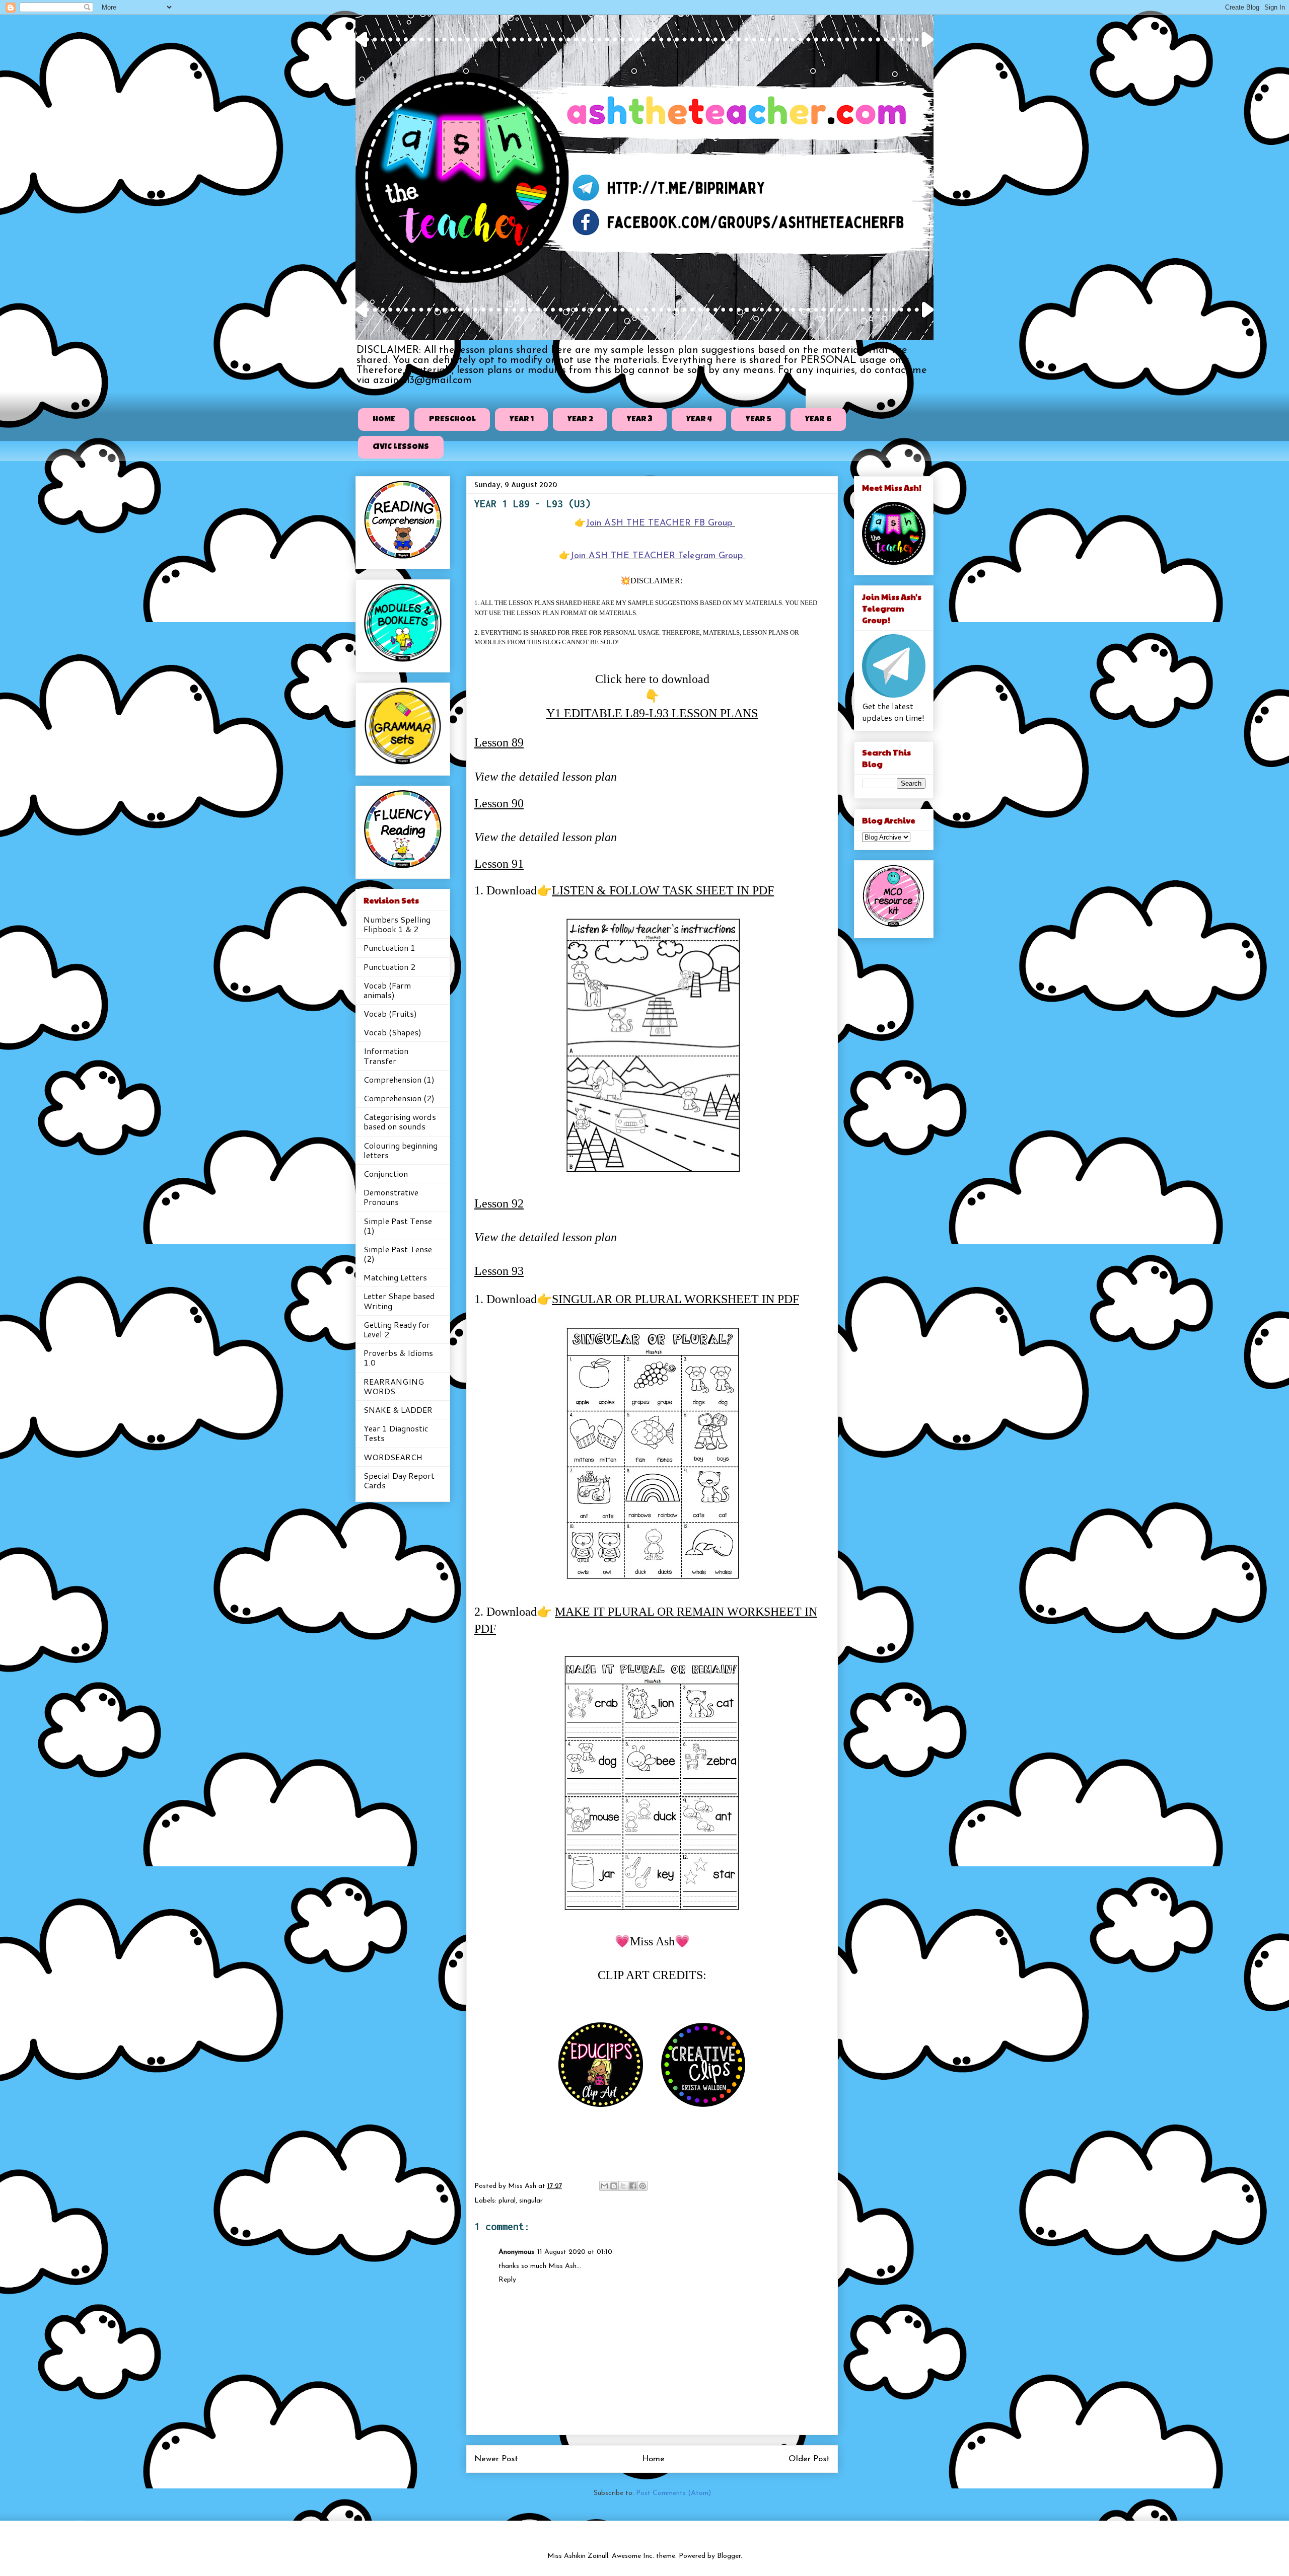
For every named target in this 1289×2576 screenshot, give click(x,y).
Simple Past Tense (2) (398, 1254)
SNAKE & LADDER (398, 1410)
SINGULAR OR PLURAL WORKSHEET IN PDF (675, 1299)
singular (531, 2201)
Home (653, 2459)
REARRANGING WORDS (394, 1386)
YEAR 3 (640, 420)
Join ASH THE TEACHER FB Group (660, 523)
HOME (384, 420)
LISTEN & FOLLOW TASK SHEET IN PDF (663, 890)
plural (507, 2201)
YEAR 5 (759, 420)
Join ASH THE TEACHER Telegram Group (658, 556)
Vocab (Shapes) (392, 1032)
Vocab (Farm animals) (387, 990)
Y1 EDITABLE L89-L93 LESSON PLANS (652, 713)
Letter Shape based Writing (399, 1301)
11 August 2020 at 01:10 (575, 2252)
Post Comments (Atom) (673, 2493)
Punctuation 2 (389, 967)
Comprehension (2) (399, 1098)
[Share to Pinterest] (642, 2186)
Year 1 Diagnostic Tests (396, 1433)
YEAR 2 (580, 420)
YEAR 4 (699, 420)
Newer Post (496, 2459)
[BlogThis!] (614, 2186)
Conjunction (386, 1173)
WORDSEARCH (393, 1457)
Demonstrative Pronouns (391, 1197)
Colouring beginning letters (401, 1150)
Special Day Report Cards (399, 1480)
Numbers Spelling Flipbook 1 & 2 (397, 924)
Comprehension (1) (399, 1079)
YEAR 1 (522, 420)
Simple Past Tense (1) (398, 1226)
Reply (507, 2280)
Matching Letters (395, 1277)
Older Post (809, 2459)
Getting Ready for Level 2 (397, 1329)
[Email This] (604, 2186)
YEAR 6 (818, 420)
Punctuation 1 (389, 948)
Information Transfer (386, 1055)
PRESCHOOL (452, 420)
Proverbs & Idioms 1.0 (398, 1357)
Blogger (729, 2556)
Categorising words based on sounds (400, 1121)
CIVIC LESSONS (401, 447)
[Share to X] (623, 2186)
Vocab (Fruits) (390, 1013)
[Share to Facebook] (633, 2186)
